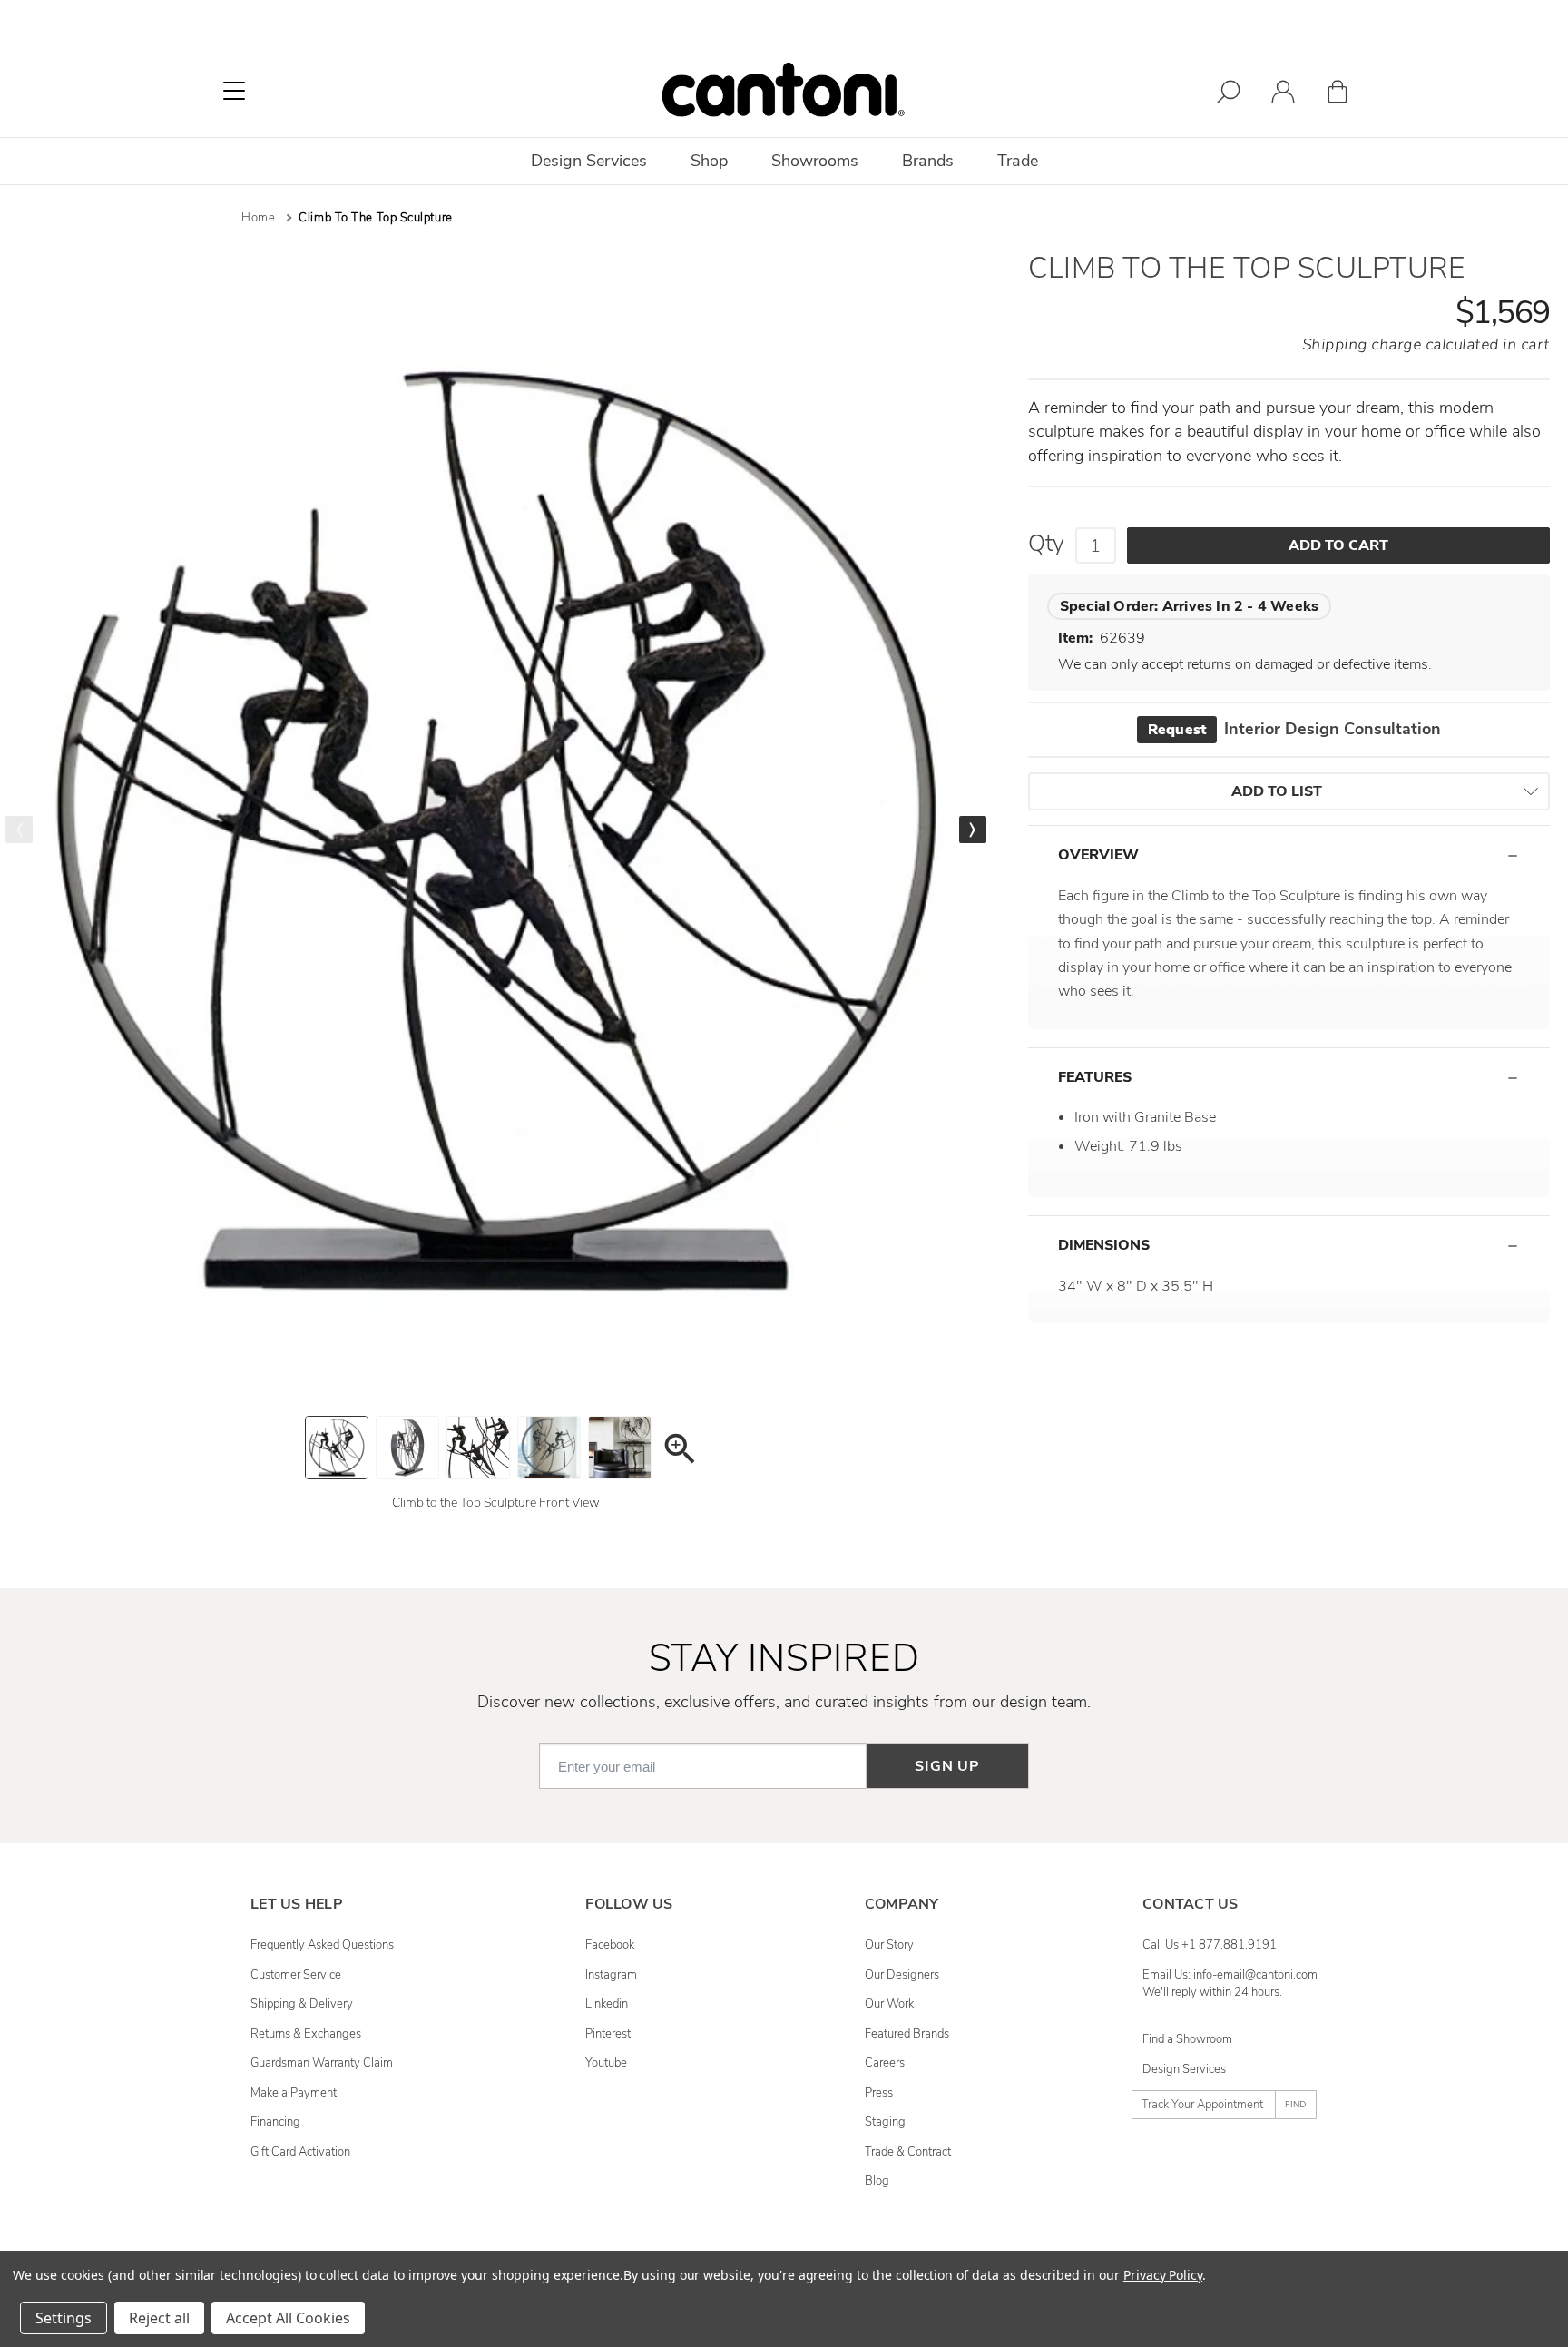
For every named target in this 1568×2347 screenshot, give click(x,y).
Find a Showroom (1187, 2039)
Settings (64, 2318)
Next (973, 830)
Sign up (947, 1766)
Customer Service (296, 1975)
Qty (1046, 544)
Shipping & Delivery (302, 2004)
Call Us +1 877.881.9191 (1210, 1945)
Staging (885, 2122)
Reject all (159, 2318)
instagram (611, 1975)
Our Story (889, 1945)
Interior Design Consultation (1294, 729)
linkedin (607, 2004)
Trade (1018, 161)
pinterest (608, 2034)
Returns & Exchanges (306, 2034)
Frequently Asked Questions (322, 1945)
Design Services (1184, 2069)
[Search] (1229, 95)
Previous (19, 830)
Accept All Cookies (288, 2318)
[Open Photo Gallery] (679, 1452)
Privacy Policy (1163, 2275)
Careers (885, 2063)
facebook (610, 1945)
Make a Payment (294, 2093)
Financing (275, 2122)
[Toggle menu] (234, 91)
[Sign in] (1283, 95)
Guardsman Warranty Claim (322, 2063)
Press (879, 2093)
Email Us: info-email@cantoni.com (1230, 1975)
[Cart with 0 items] (1338, 95)
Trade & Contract (908, 2152)
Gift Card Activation (300, 2152)
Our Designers (902, 1975)
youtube (606, 2063)
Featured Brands (907, 2034)
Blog (877, 2181)
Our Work (889, 2004)
